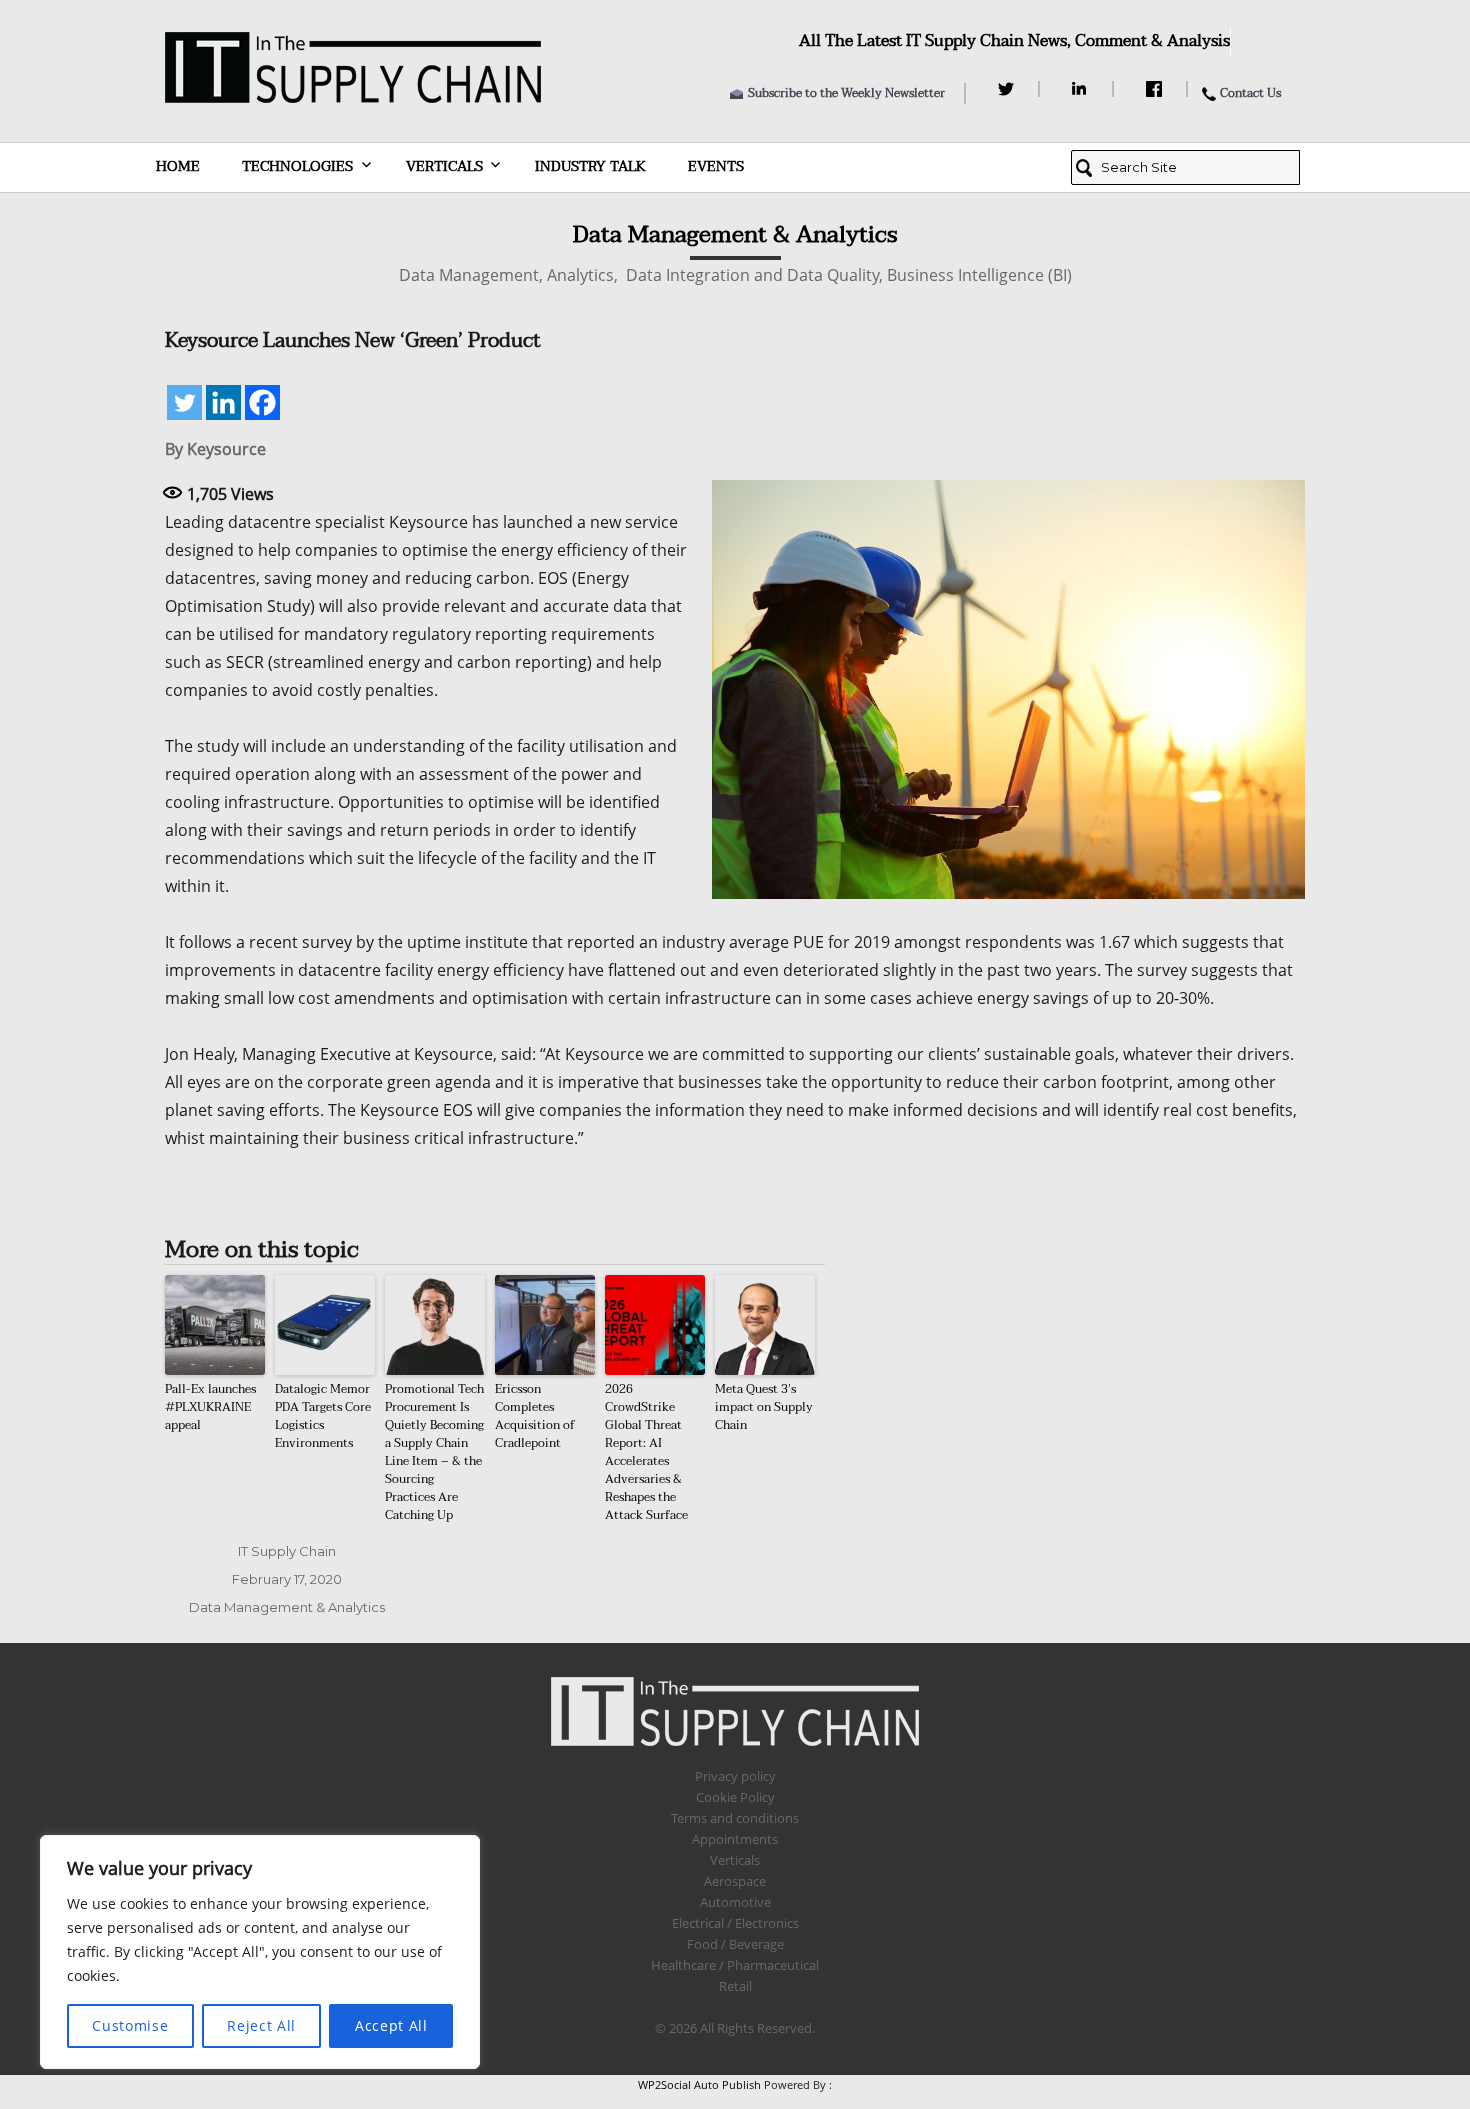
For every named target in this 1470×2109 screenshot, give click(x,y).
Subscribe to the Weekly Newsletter (846, 93)
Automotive (735, 1902)
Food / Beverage (735, 1944)
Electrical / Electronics (735, 1923)
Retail (735, 1986)
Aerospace (735, 1881)
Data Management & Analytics (287, 1607)
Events (716, 166)
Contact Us (1250, 93)
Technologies (297, 166)
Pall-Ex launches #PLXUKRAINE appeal (210, 1407)
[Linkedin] (223, 402)
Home (178, 166)
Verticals (444, 166)
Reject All (261, 2025)
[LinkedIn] (1082, 89)
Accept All (391, 2025)
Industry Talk (590, 166)
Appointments (735, 1839)
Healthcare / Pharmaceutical (735, 1965)
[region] (260, 1952)
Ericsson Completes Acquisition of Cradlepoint (535, 1416)
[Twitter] (1008, 89)
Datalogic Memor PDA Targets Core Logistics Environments (323, 1416)
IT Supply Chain (287, 1551)
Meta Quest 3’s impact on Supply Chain (764, 1407)
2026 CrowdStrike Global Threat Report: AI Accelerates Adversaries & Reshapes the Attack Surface (646, 1452)
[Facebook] (1156, 89)
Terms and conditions (735, 1818)
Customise (130, 2025)
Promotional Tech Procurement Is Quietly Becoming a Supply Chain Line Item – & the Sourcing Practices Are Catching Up (434, 1452)
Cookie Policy (735, 1797)
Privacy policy (735, 1776)
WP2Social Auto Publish (699, 2084)
